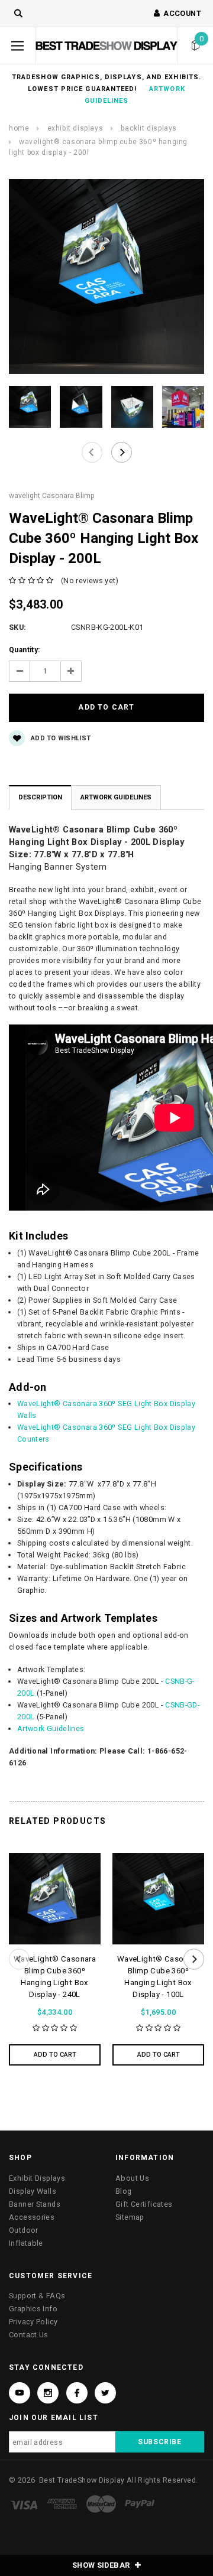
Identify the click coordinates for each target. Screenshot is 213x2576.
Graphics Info (33, 2309)
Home (19, 128)
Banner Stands (35, 2204)
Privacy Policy (33, 2322)
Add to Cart (55, 2055)
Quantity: (24, 650)
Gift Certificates (144, 2204)
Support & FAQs (37, 2296)
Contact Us (29, 2335)
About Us (132, 2178)
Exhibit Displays (75, 128)
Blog (124, 2191)
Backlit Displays (149, 128)
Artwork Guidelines (116, 797)
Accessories (32, 2217)
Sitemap (130, 2217)
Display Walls (33, 2191)
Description (40, 797)
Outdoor (24, 2230)
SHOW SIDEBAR (102, 2565)
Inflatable (26, 2243)
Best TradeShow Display (82, 2480)
